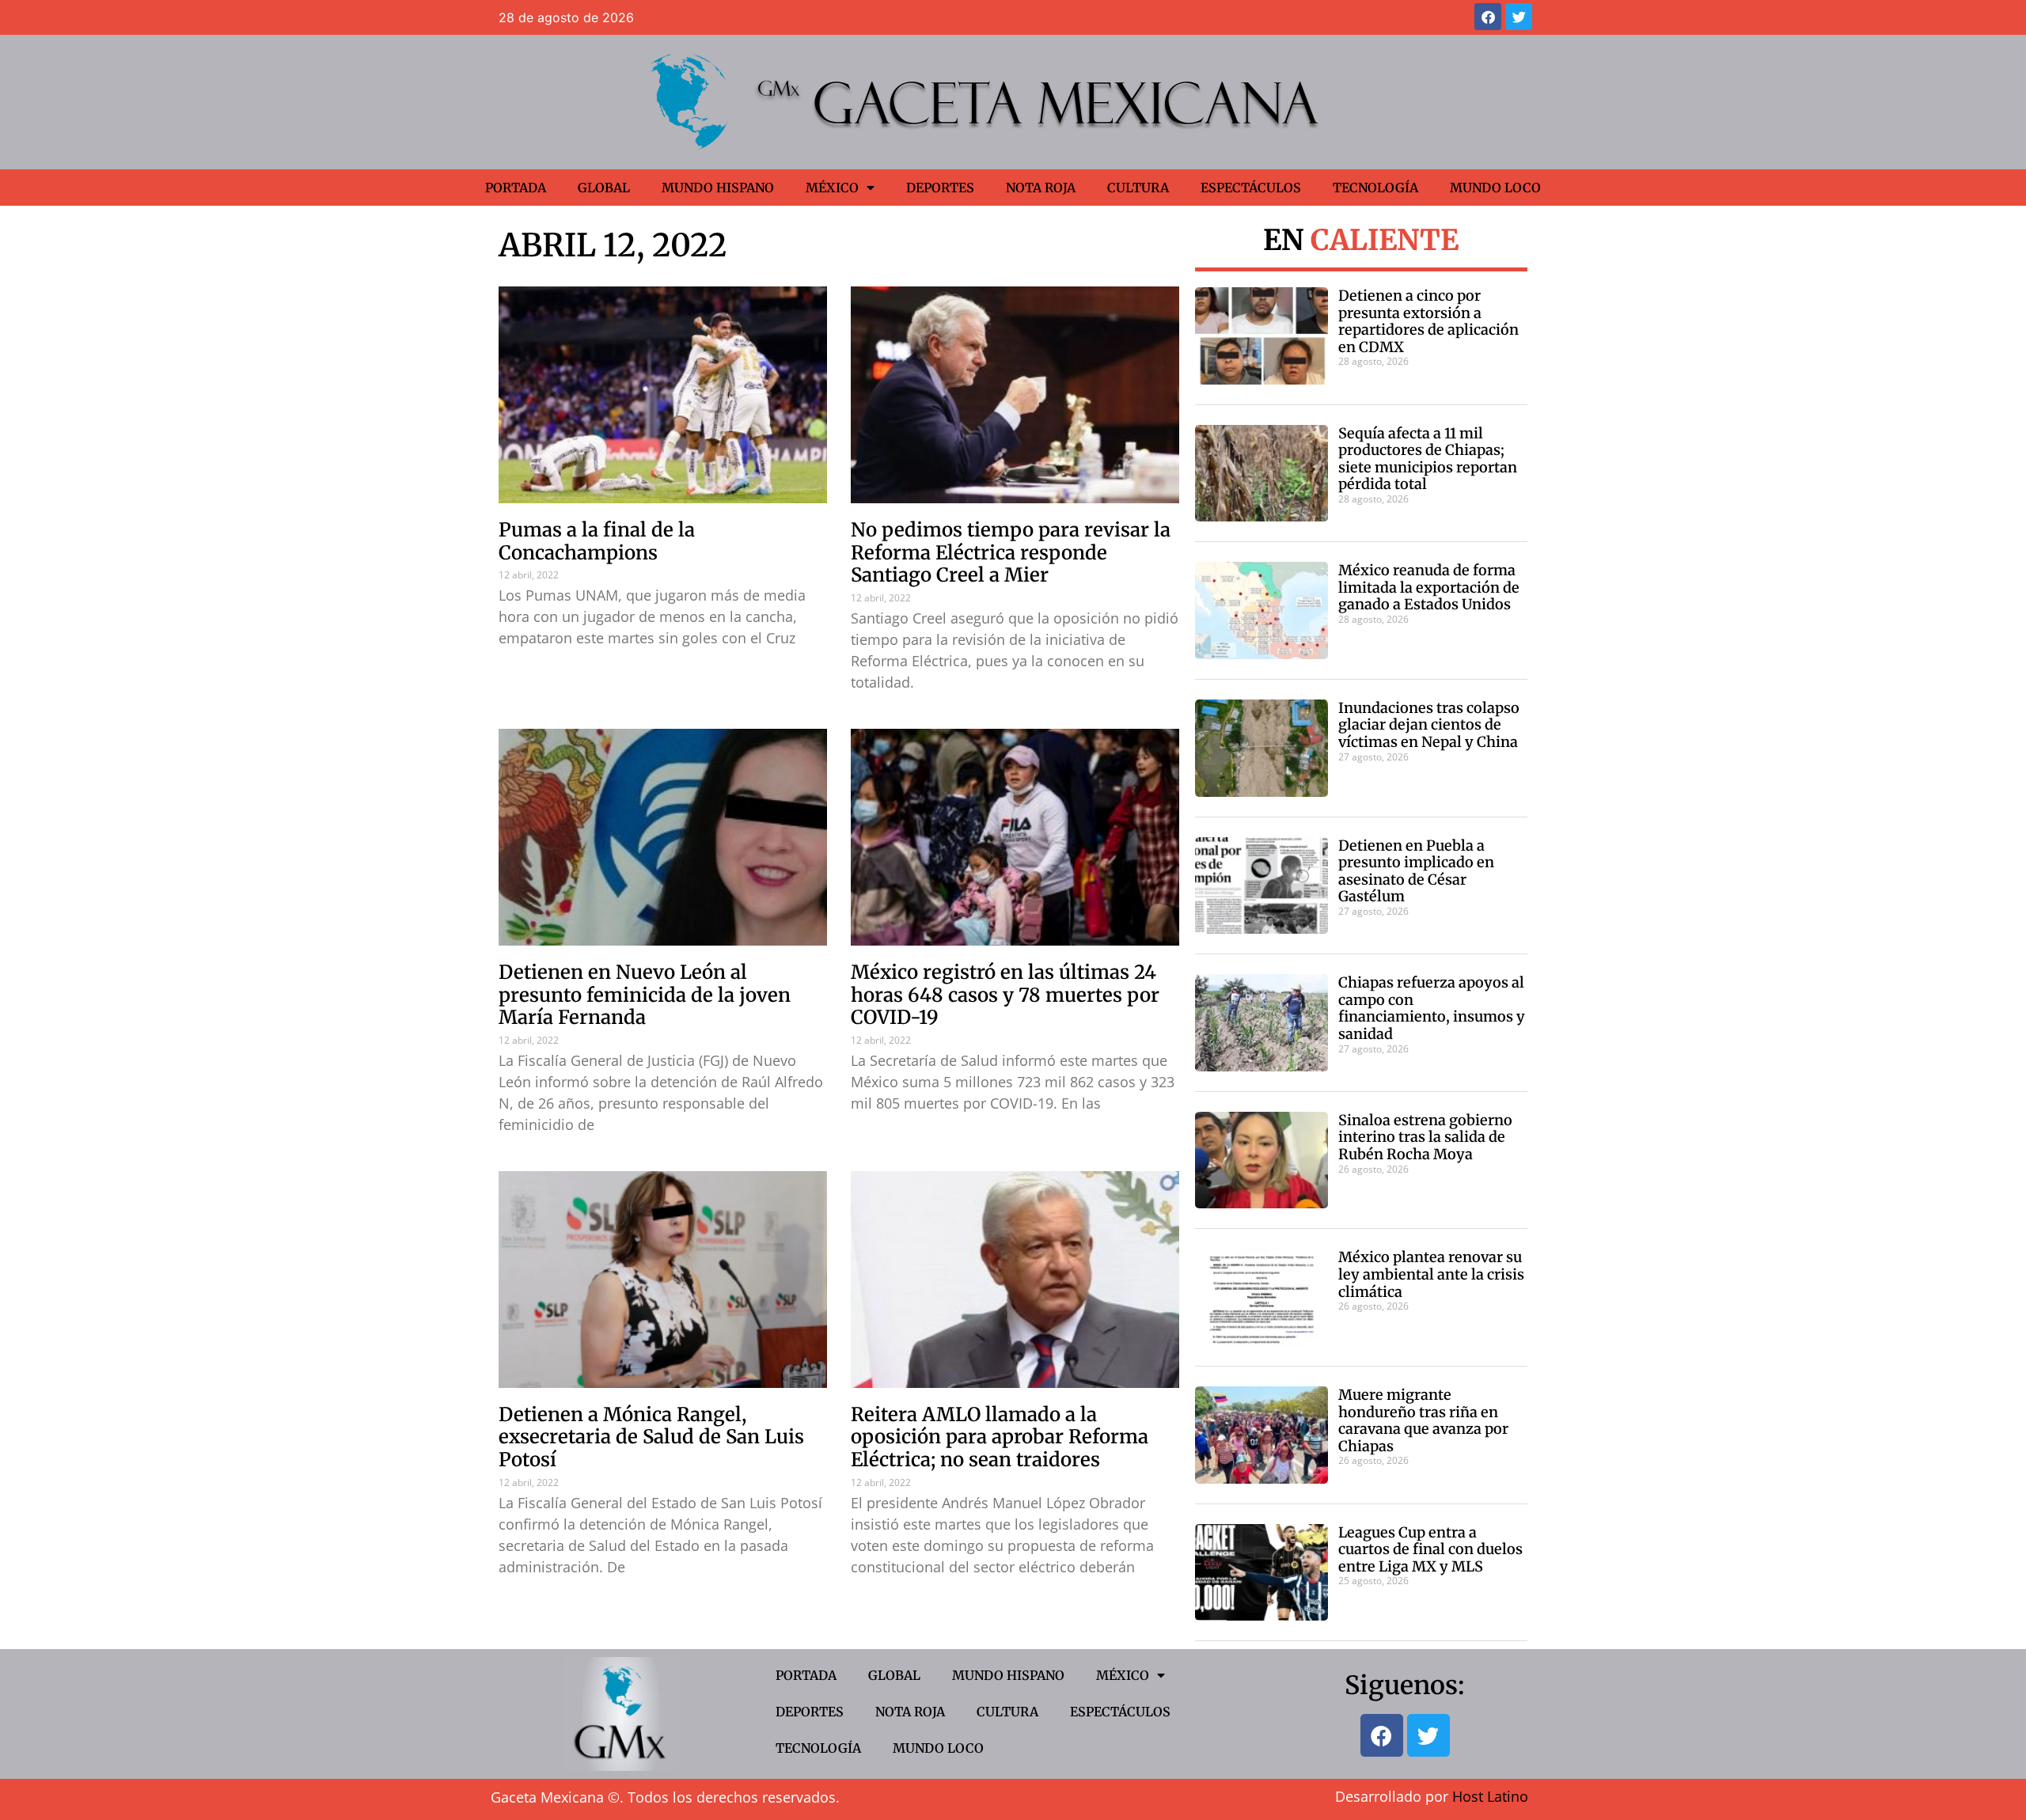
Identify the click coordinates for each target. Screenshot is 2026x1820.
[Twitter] (1519, 17)
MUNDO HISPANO (718, 188)
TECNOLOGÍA (1375, 188)
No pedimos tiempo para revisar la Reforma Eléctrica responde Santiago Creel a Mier (1011, 553)
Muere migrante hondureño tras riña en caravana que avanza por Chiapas (1423, 1420)
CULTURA (1138, 188)
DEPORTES (940, 188)
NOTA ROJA (1041, 188)
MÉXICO (832, 188)
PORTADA (516, 188)
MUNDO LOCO (1495, 188)
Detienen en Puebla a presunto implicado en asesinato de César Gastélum (1416, 871)
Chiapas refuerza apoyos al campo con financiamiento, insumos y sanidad (1432, 1008)
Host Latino (1490, 1796)
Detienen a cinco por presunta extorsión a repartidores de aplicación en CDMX (1428, 321)
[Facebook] (1488, 17)
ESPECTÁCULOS (1251, 188)
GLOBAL (604, 188)
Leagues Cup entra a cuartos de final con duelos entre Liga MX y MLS (1430, 1549)
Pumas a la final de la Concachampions (597, 541)
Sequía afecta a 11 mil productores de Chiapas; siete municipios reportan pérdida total (1428, 459)
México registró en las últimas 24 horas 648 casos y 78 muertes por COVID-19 (1005, 995)
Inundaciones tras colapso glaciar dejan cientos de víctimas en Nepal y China (1429, 725)
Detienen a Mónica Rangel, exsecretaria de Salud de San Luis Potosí (651, 1437)
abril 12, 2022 (613, 245)
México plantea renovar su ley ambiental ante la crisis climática (1431, 1274)
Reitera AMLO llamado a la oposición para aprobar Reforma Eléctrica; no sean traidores (1000, 1437)
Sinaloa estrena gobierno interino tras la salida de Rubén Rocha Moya (1425, 1137)
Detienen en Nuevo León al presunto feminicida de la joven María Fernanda (645, 995)
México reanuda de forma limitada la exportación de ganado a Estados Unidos (1429, 587)
